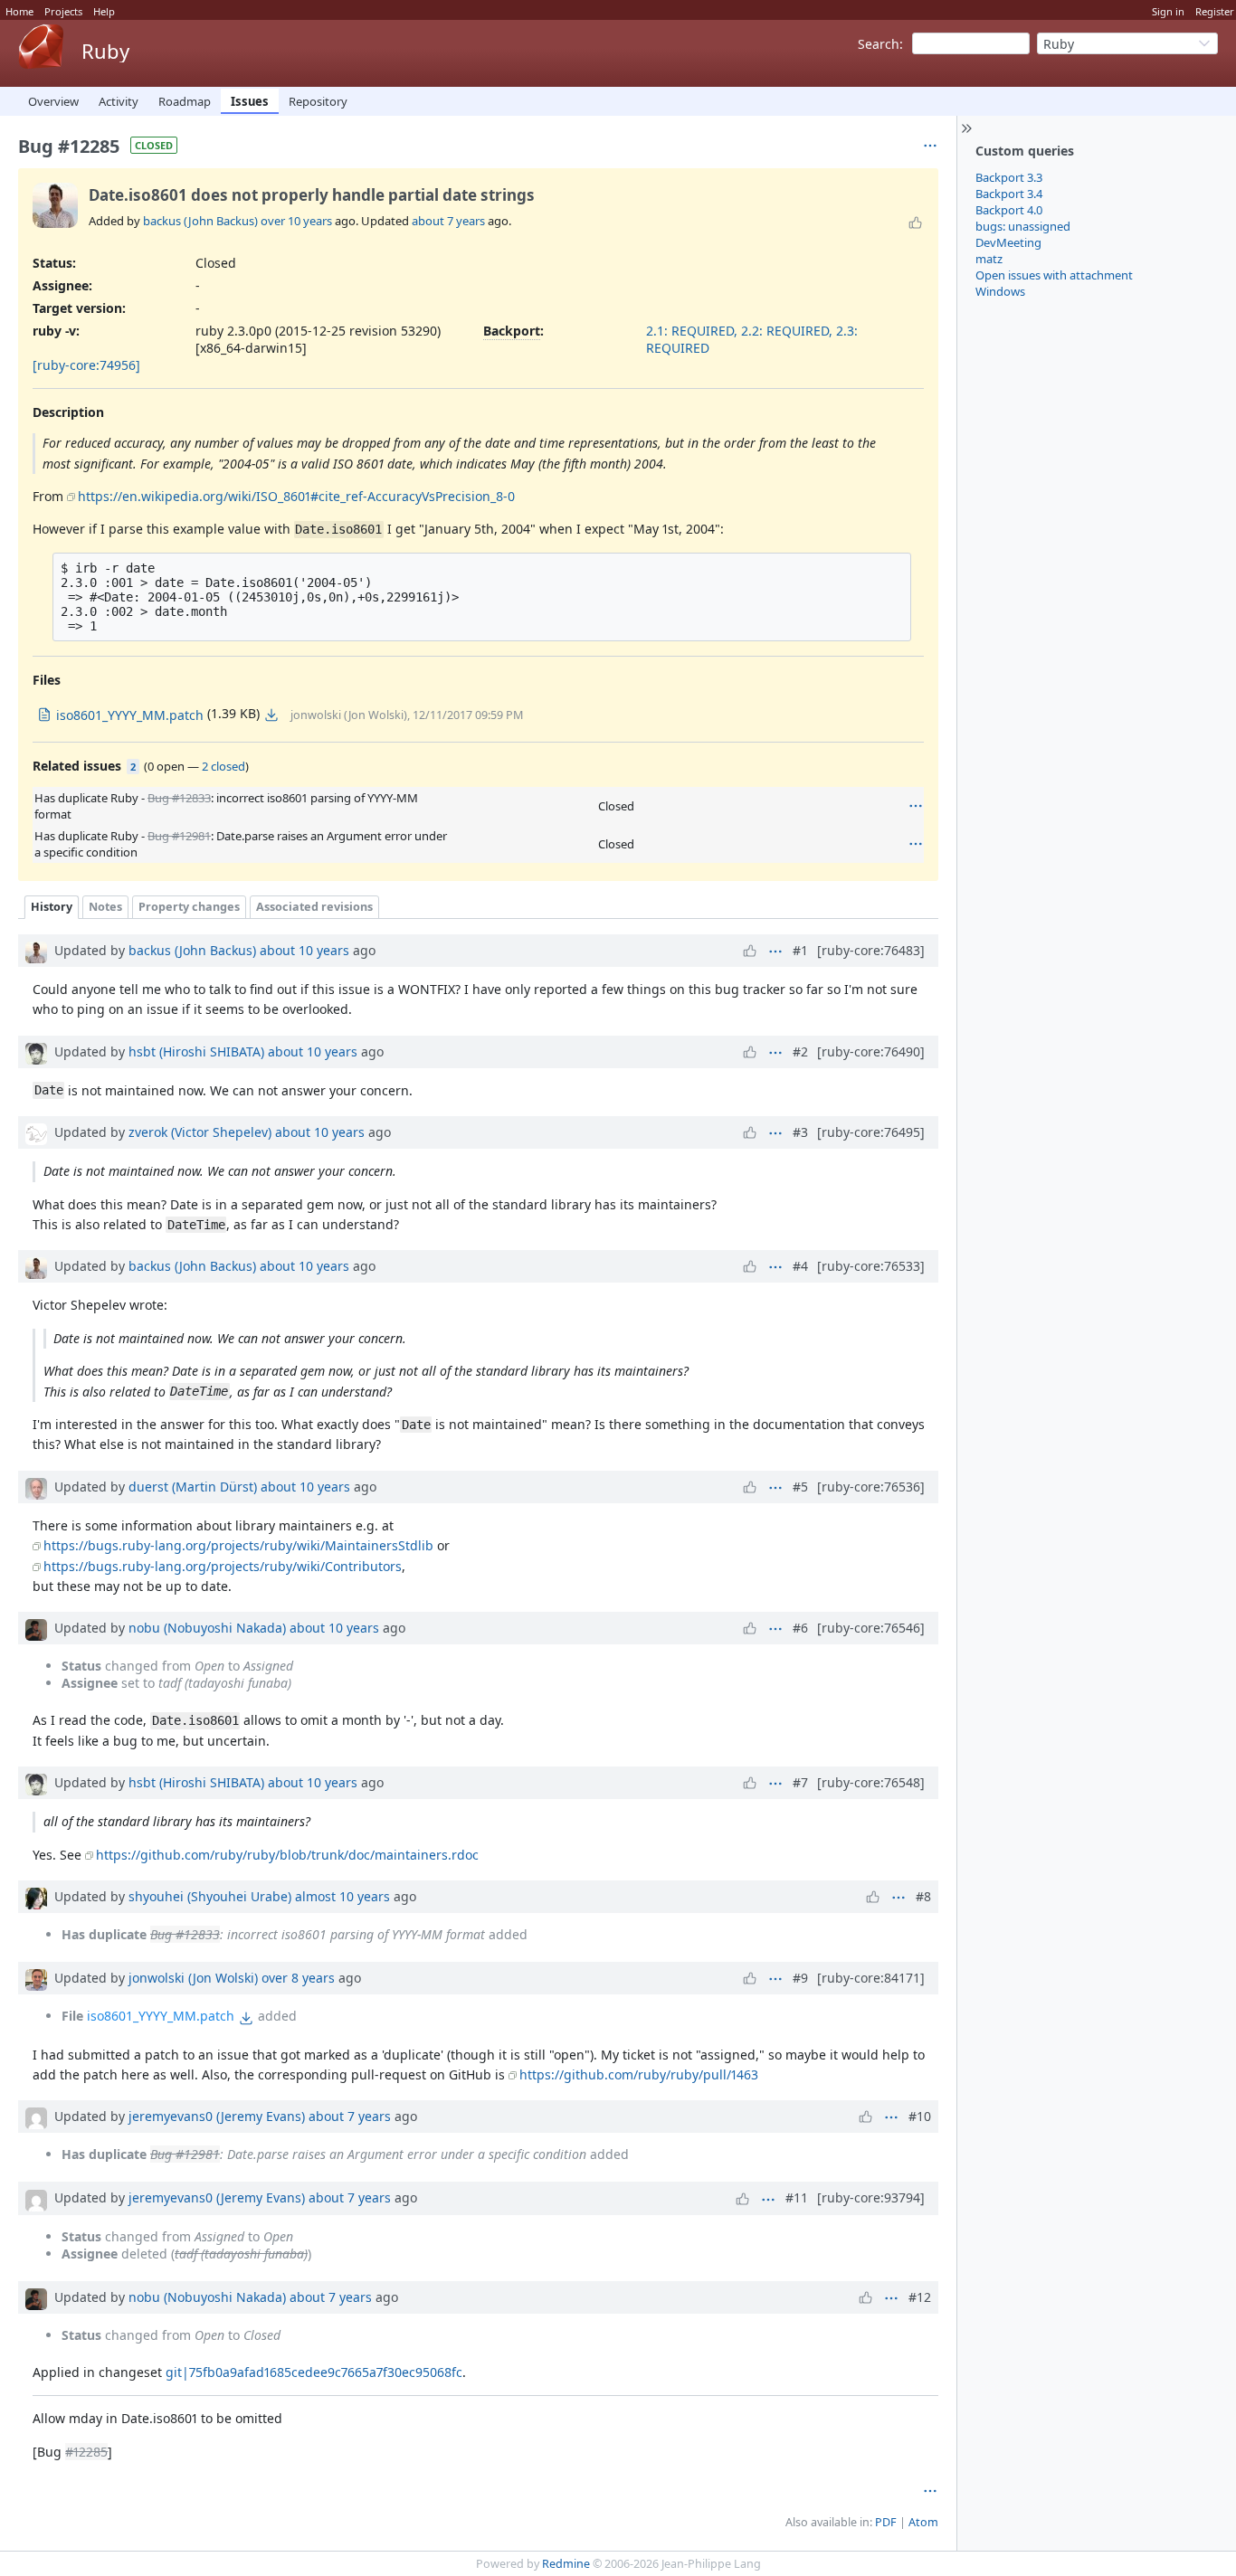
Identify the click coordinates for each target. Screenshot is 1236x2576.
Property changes (189, 907)
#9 (800, 1978)
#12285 (86, 2452)
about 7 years (448, 221)
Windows (1000, 291)
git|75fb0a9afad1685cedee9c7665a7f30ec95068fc (314, 2372)
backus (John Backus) (200, 221)
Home (19, 11)
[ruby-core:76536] (871, 1487)
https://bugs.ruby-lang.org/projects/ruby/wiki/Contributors (223, 1566)
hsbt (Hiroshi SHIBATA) (196, 1051)
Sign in (1168, 11)
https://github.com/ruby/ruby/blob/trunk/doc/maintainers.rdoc (287, 1855)
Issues (250, 101)
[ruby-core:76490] (871, 1051)
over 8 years (298, 1978)
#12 (920, 2297)
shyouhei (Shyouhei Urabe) (210, 1896)
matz (989, 259)
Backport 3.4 (1009, 194)
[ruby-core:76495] (871, 1132)
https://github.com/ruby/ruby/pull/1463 (639, 2074)
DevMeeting (1008, 242)
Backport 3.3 (1009, 177)
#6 (800, 1628)
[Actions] (916, 806)
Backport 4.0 (1009, 210)
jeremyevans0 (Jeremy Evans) (217, 2116)
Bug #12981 (179, 836)
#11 (797, 2197)
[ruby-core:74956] (86, 365)
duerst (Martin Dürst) (193, 1487)
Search (879, 44)
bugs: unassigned (1023, 226)
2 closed (223, 766)
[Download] (271, 715)
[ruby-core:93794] (871, 2197)
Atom (923, 2522)
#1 (800, 950)
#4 (800, 1266)
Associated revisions (314, 907)
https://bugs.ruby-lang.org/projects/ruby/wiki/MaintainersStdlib (238, 1545)
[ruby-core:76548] (871, 1782)
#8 (923, 1896)
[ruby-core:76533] (871, 1266)
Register (1215, 11)
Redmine (566, 2564)
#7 (800, 1782)
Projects (63, 11)
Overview (53, 101)
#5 (800, 1487)
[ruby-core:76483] (871, 950)
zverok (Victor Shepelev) (200, 1132)
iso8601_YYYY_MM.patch (161, 2016)
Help (104, 11)
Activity (119, 101)
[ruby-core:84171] (871, 1978)
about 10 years (304, 950)
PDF (886, 2522)
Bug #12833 (179, 798)
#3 (800, 1132)
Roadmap (185, 101)
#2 (800, 1051)
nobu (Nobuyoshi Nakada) (207, 1628)
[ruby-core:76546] (871, 1628)
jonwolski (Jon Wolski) (193, 1978)
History (52, 907)
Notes (105, 907)
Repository (318, 101)
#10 (920, 2116)
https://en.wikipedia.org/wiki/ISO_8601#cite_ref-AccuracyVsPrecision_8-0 (296, 496)
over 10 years (296, 221)
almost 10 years (342, 1896)
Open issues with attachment (1054, 275)
